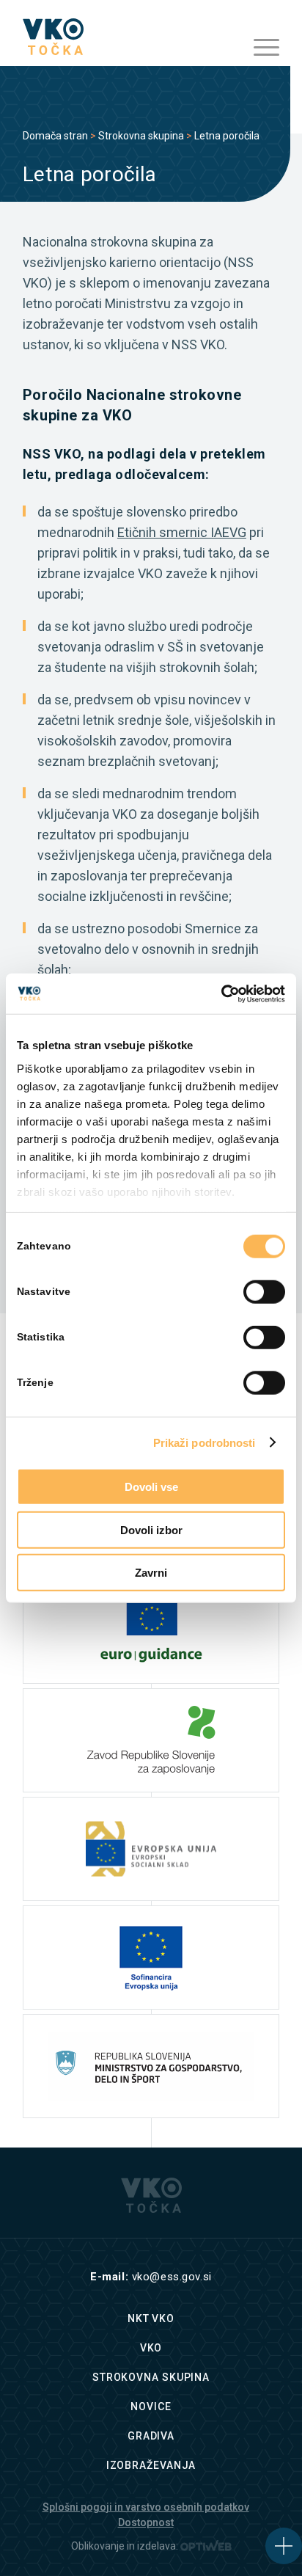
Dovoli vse (151, 1487)
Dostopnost (146, 2522)
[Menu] (259, 48)
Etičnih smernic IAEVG (182, 532)
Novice (151, 2407)
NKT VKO (151, 2318)
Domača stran (55, 136)
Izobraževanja (151, 2465)
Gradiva (151, 2436)
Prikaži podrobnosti (205, 1442)
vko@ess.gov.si (172, 2277)
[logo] (125, 37)
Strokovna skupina (141, 136)
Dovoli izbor (151, 1529)
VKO (151, 2348)
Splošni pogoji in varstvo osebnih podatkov (146, 2507)
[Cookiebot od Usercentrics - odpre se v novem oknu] (221, 993)
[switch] (264, 1292)
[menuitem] (259, 48)
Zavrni (151, 1573)
